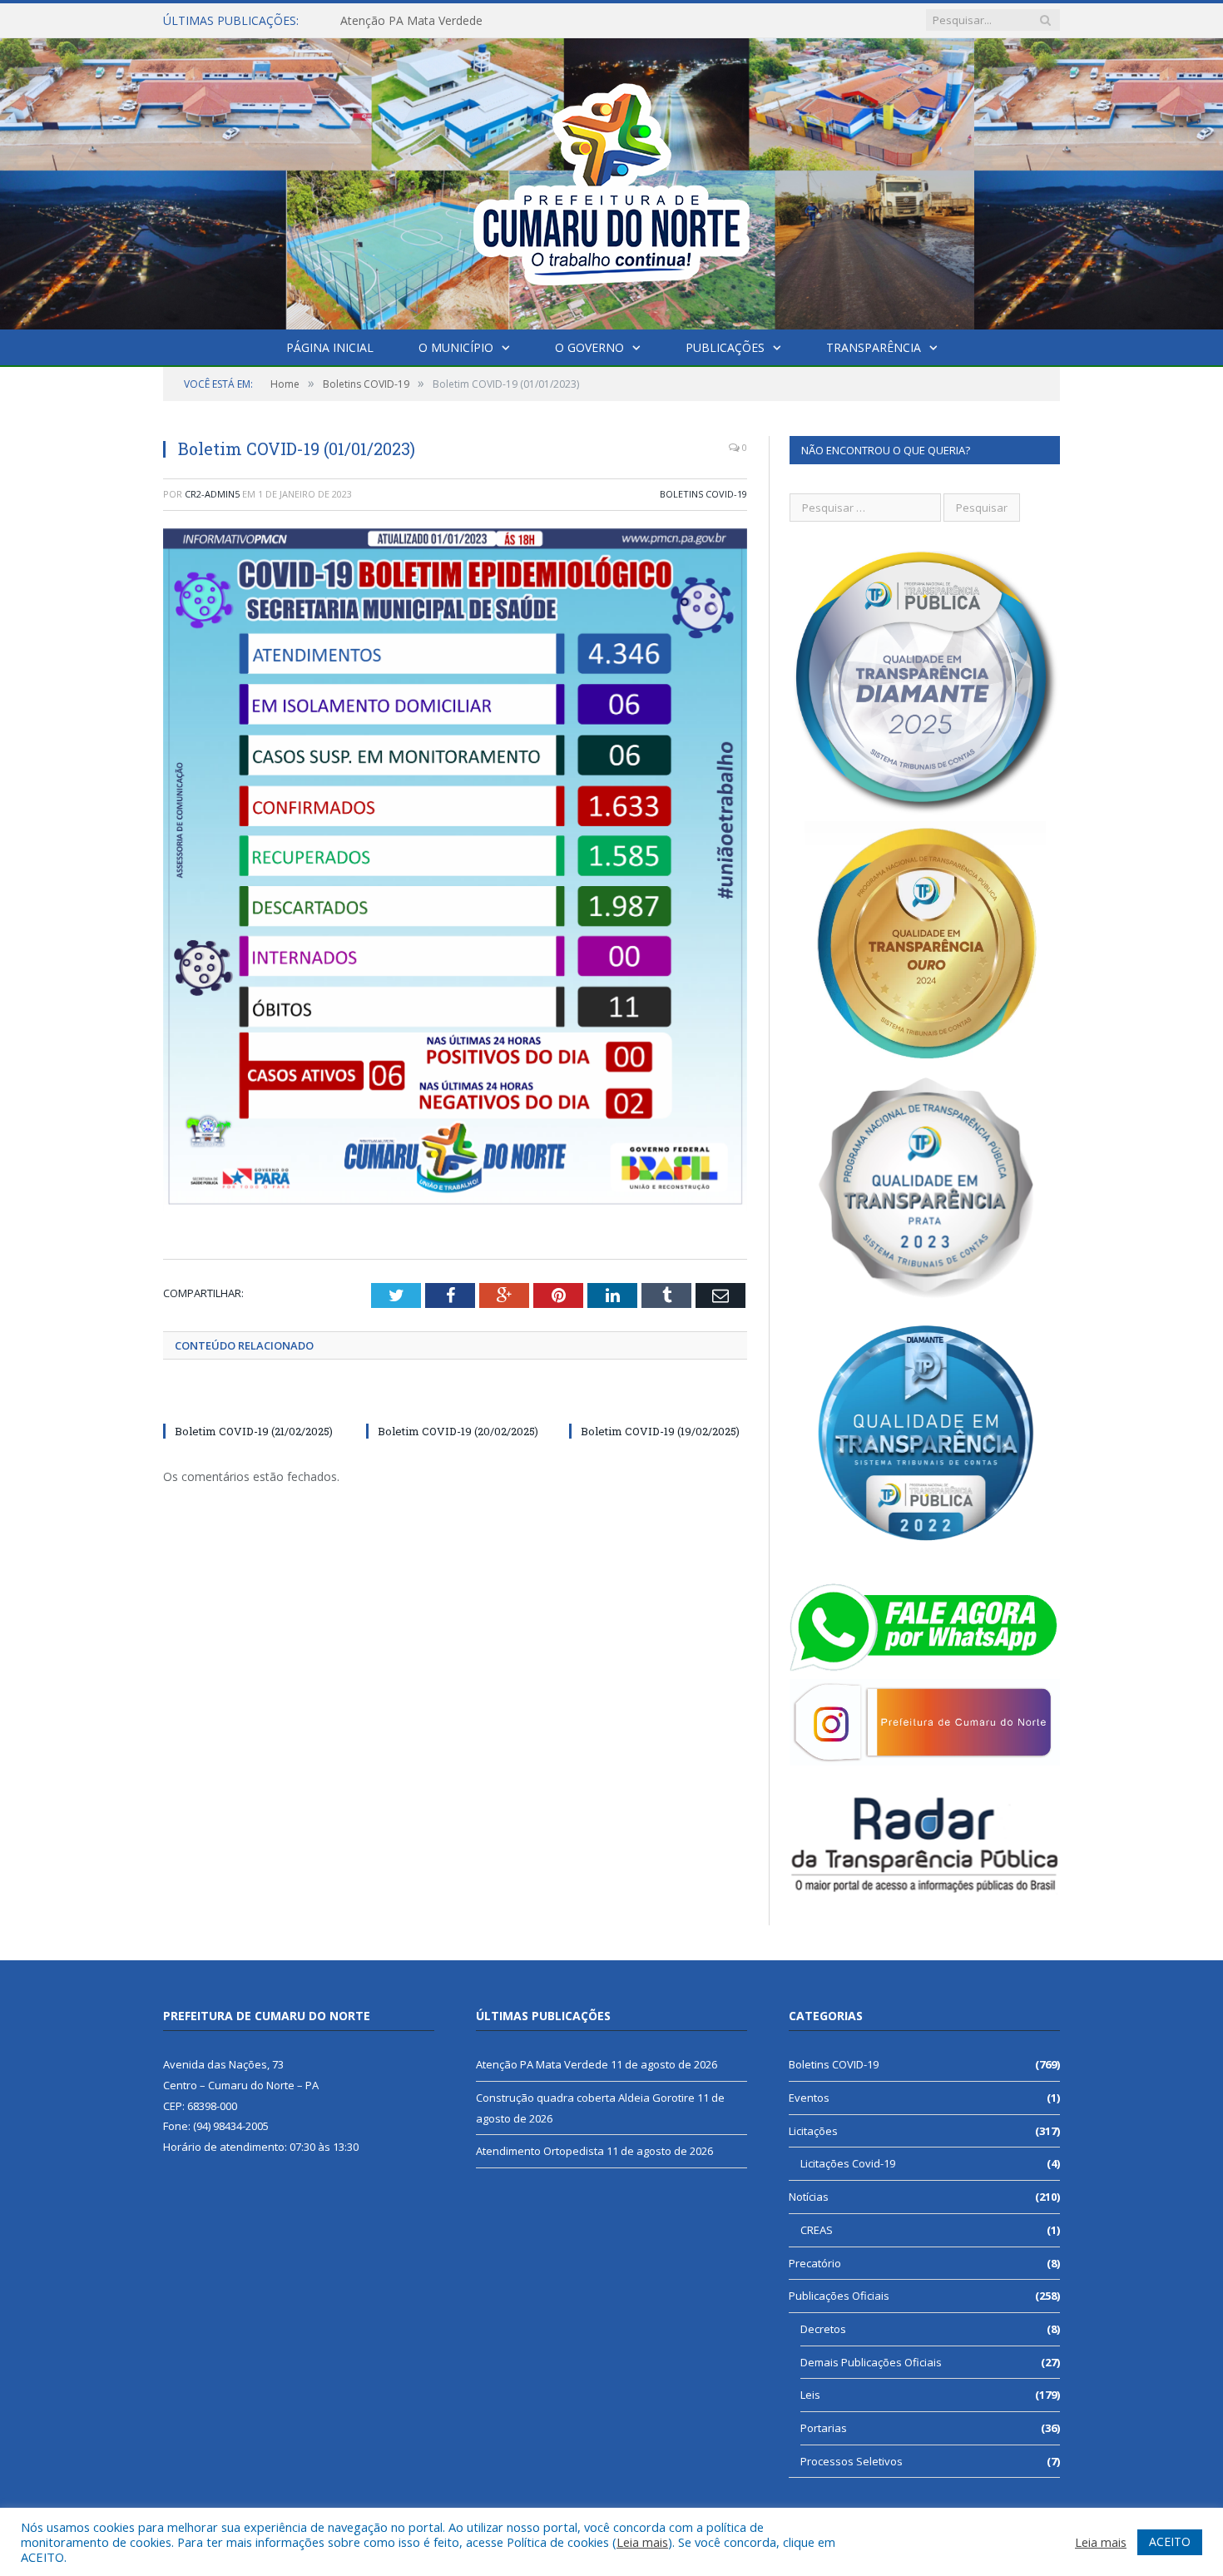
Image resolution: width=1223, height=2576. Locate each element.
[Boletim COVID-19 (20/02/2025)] (455, 1400)
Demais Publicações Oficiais (871, 2362)
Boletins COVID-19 (703, 494)
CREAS (817, 2230)
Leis (810, 2395)
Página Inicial (330, 347)
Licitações (813, 2131)
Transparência (874, 347)
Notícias (809, 2197)
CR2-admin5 (212, 494)
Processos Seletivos (852, 2461)
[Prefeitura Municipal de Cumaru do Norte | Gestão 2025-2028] (611, 180)
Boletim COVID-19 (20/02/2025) (458, 1431)
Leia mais (642, 2542)
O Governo (589, 347)
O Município (456, 347)
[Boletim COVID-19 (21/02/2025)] (252, 1400)
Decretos (823, 2329)
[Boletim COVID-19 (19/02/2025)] (658, 1400)
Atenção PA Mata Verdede (542, 2064)
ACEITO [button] (1170, 2541)
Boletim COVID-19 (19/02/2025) (660, 1431)
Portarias (824, 2428)
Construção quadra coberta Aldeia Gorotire (456, 21)
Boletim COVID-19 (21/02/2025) (254, 1431)
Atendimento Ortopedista (540, 2151)
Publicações (725, 347)
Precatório (815, 2263)
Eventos (809, 2098)
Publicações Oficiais (839, 2296)
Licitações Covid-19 (848, 2163)
